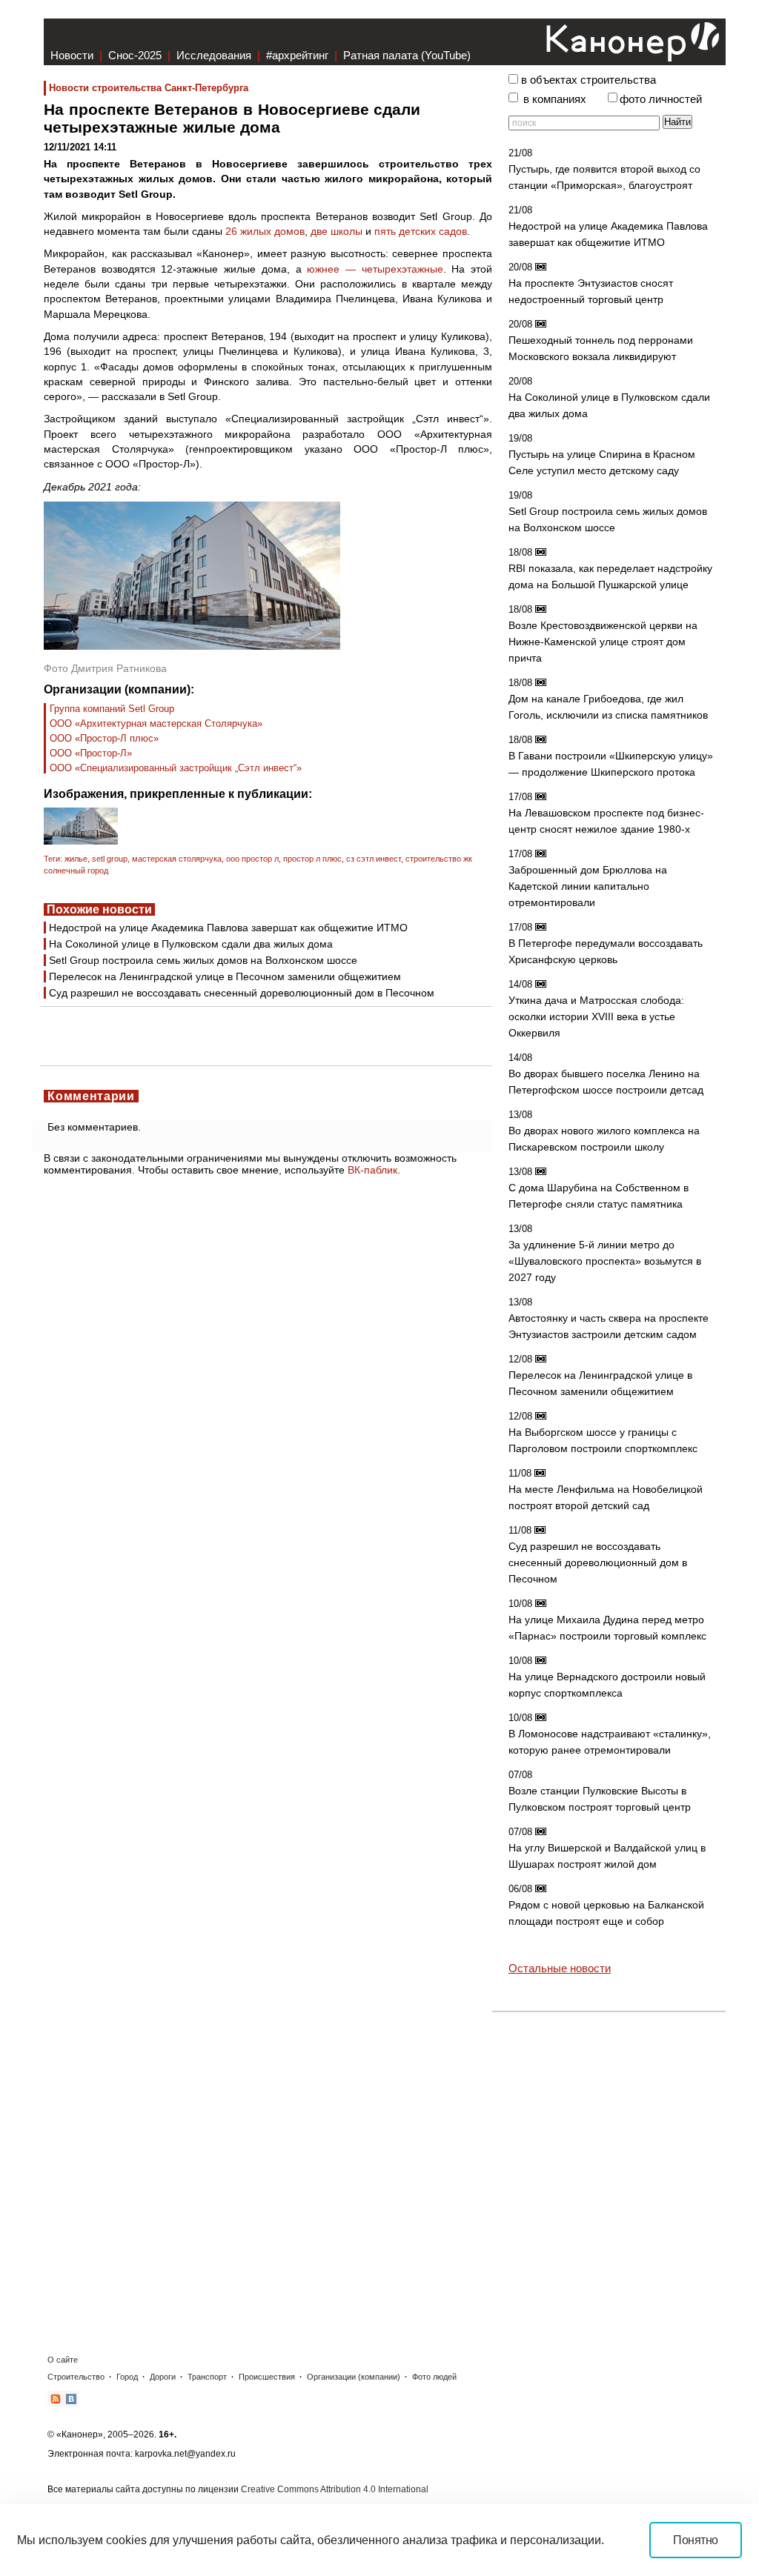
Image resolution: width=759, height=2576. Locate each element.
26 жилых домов (265, 231)
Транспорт (207, 2377)
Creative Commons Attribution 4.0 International (335, 2489)
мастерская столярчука (177, 859)
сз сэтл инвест (374, 859)
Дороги (163, 2377)
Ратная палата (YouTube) (407, 55)
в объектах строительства (589, 80)
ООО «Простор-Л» (91, 753)
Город (127, 2377)
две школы (337, 231)
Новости (72, 55)
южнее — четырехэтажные (375, 269)
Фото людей (434, 2377)
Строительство (76, 2377)
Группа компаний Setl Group (112, 709)
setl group (110, 859)
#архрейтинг (297, 55)
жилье (76, 859)
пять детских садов (421, 231)
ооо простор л (252, 859)
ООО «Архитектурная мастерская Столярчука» (156, 723)
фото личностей (661, 99)
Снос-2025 (135, 55)
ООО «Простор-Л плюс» (104, 738)
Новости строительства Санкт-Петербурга (149, 88)
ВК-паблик (372, 1170)
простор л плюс (312, 859)
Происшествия (267, 2377)
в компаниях (555, 99)
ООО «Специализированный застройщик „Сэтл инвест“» (176, 768)
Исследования (214, 55)
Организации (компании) (354, 2377)
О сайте (63, 2360)
